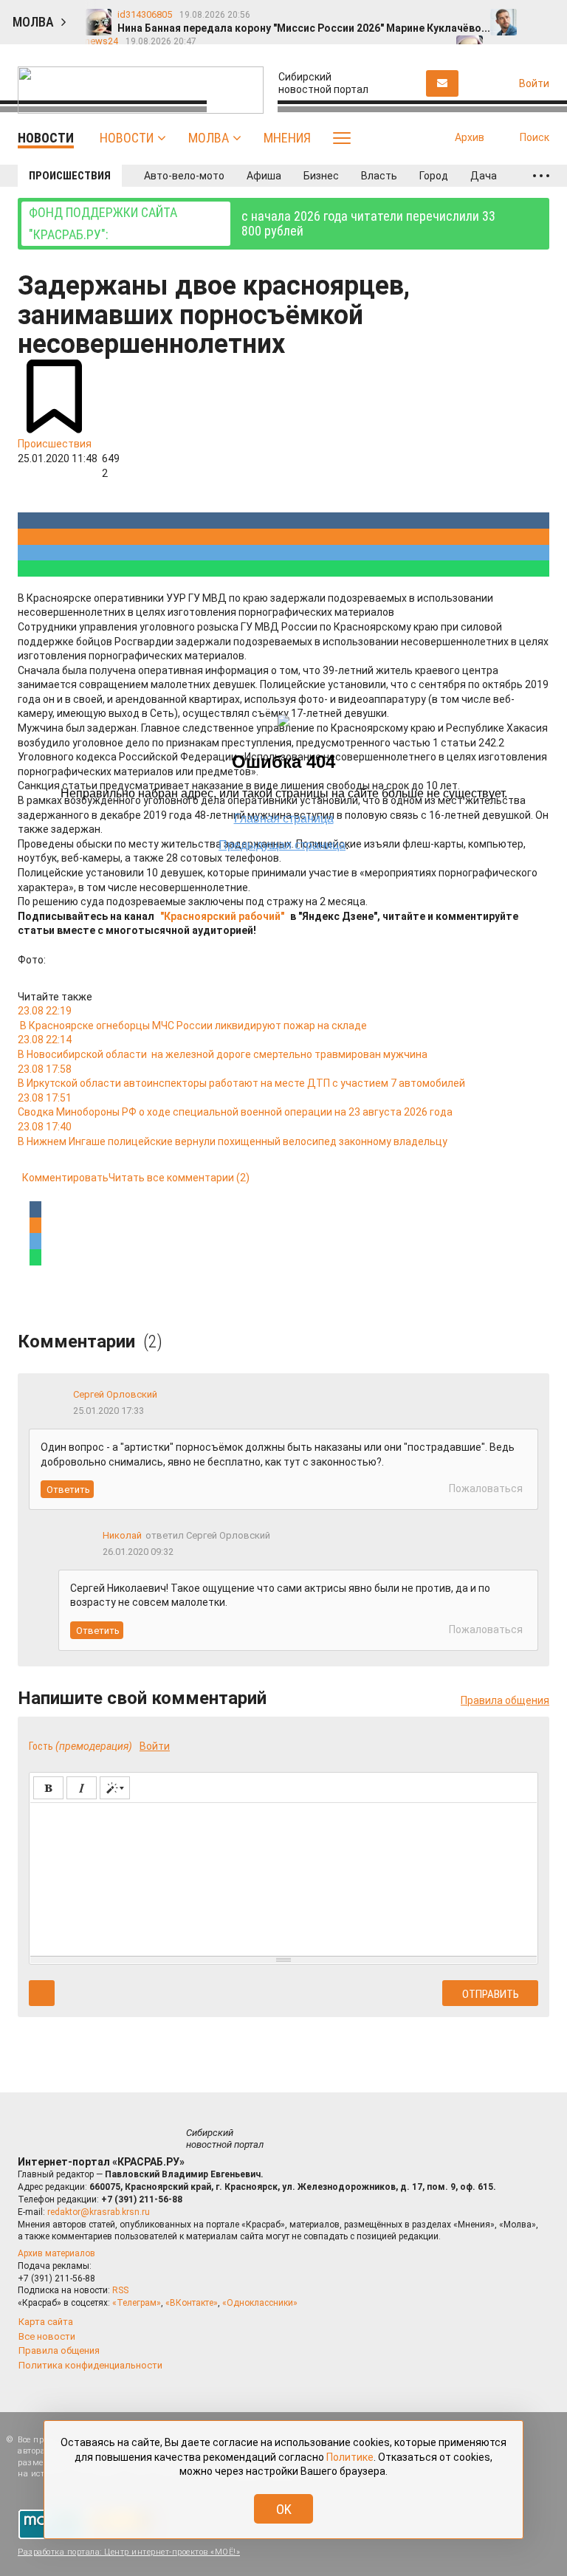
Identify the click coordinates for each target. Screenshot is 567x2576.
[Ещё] (541, 176)
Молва (209, 138)
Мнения (287, 138)
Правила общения (505, 1700)
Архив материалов (56, 2253)
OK (284, 2509)
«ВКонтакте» (192, 2303)
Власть (379, 176)
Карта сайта (46, 2322)
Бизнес (321, 176)
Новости (127, 138)
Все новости (47, 2336)
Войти (155, 1746)
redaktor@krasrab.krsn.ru (99, 2212)
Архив (470, 137)
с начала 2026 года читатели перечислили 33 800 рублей (262, 223)
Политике (350, 2457)
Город (434, 176)
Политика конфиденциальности (90, 2365)
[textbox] (283, 1877)
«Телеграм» (137, 2303)
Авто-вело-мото (184, 176)
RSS (120, 2290)
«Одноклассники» (260, 2303)
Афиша (264, 176)
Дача (484, 176)
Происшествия (70, 176)
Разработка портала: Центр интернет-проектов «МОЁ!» (129, 2552)
